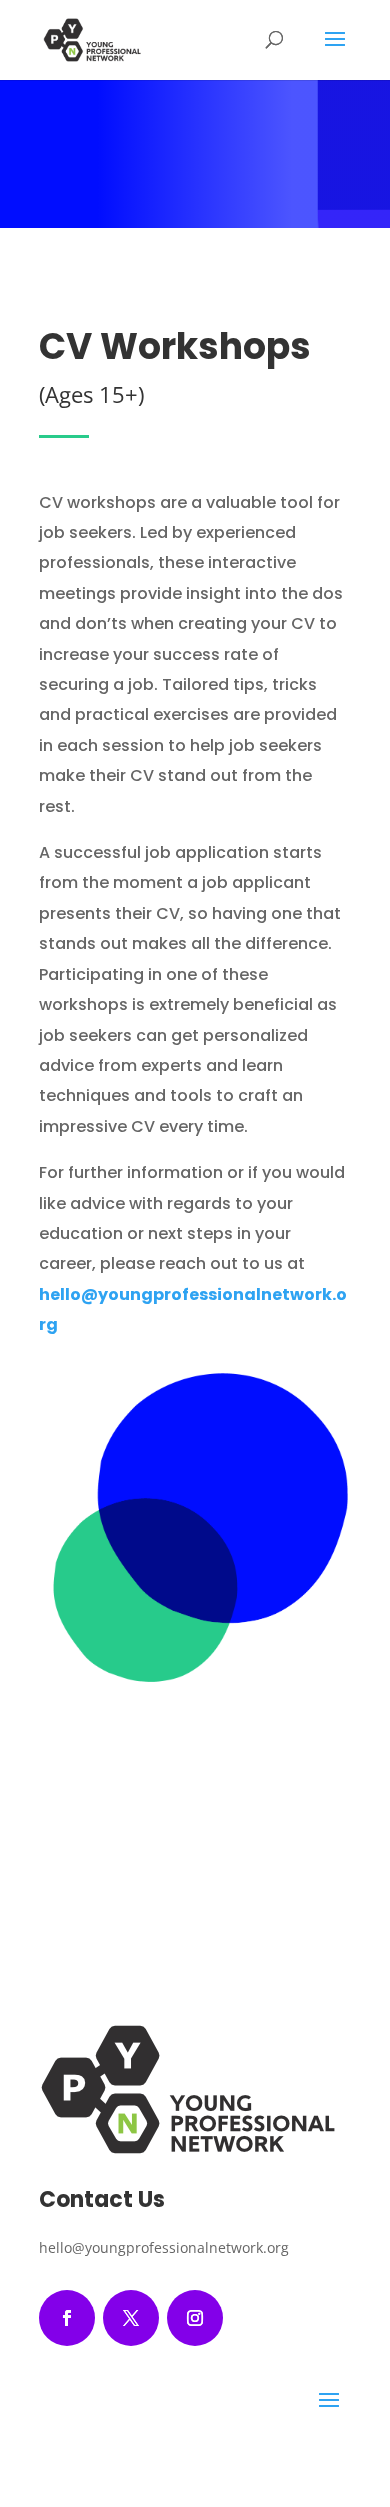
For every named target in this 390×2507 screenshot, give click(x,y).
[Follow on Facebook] (67, 2318)
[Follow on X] (131, 2318)
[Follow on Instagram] (195, 2318)
